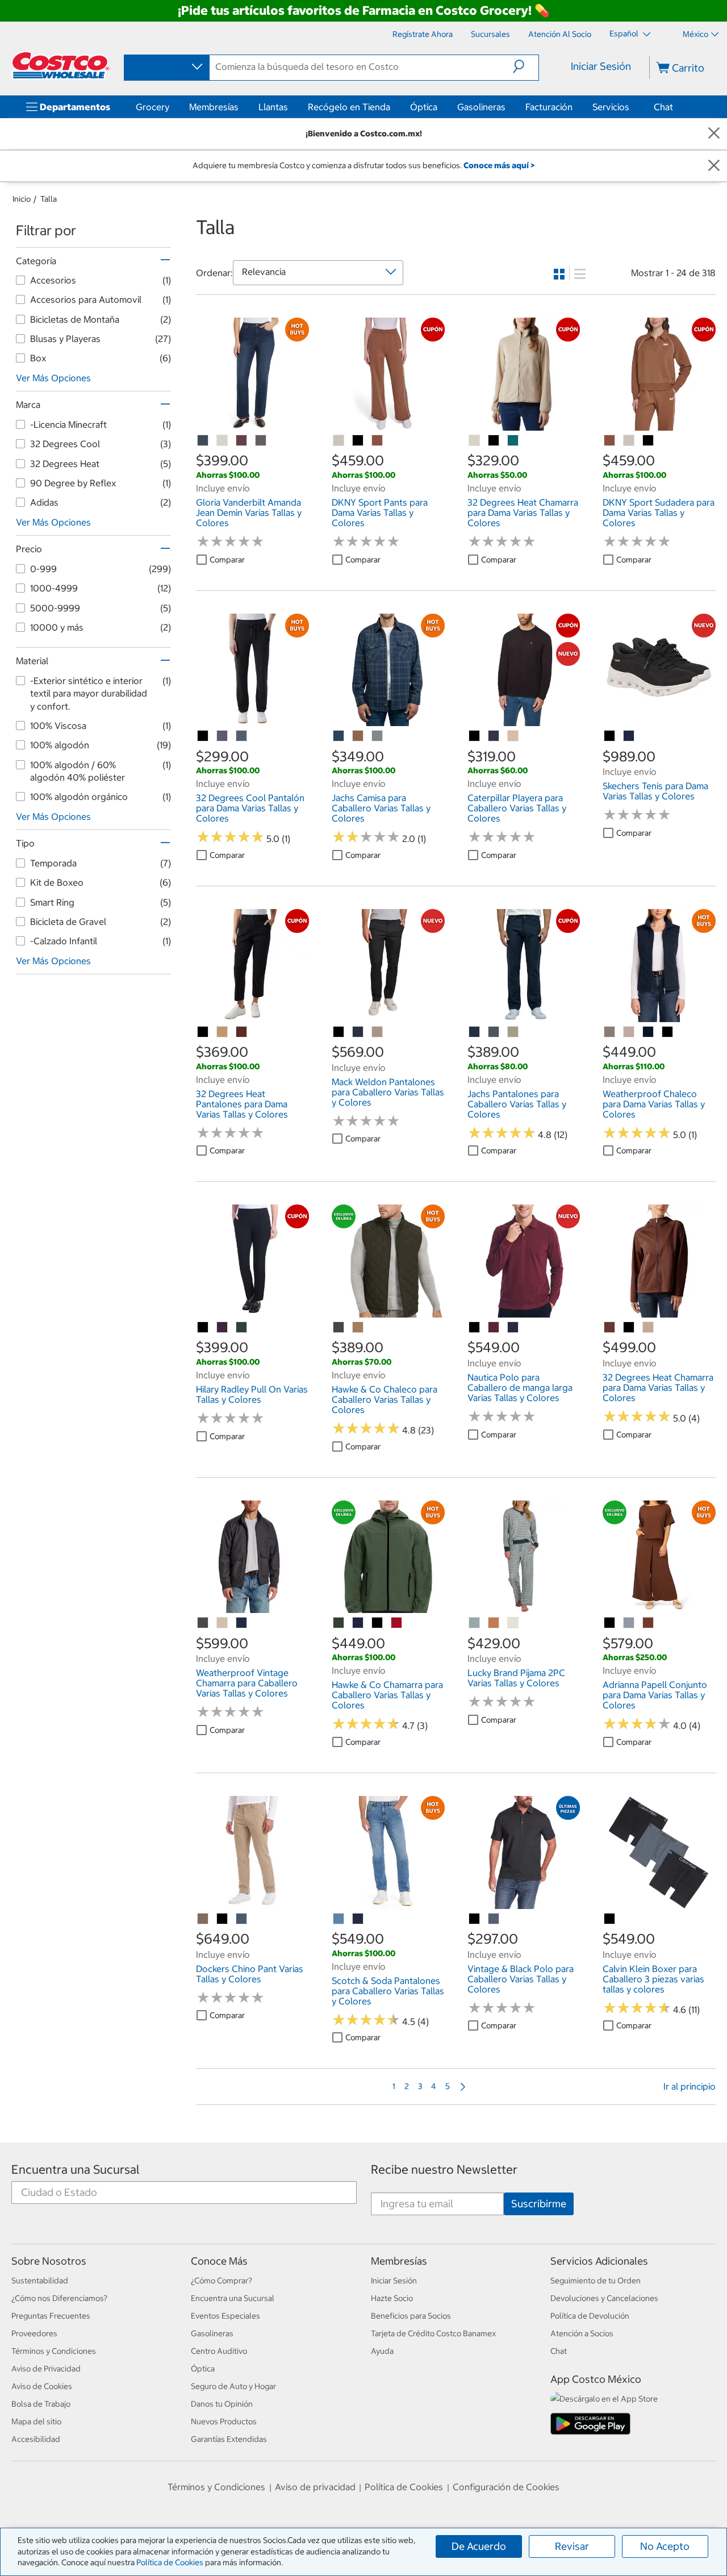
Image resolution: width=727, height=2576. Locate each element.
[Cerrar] (714, 134)
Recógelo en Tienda (349, 107)
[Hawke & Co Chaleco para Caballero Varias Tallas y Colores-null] (339, 1328)
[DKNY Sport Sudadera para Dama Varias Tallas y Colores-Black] (649, 441)
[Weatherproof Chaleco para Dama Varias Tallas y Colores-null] (610, 1032)
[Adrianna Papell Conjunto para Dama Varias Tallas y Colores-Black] (610, 1623)
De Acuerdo (479, 2546)
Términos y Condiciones (54, 2351)
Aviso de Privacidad (46, 2369)
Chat (663, 107)
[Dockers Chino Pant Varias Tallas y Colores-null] (203, 1919)
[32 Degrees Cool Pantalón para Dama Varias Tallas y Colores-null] (223, 736)
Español (625, 34)
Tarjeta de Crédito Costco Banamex (433, 2333)
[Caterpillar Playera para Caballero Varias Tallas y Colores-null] (494, 736)
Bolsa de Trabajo (41, 2404)
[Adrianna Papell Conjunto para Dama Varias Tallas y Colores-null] (629, 1623)
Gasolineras (481, 107)
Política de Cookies (170, 2562)
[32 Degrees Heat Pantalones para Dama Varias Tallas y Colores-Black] (203, 1032)
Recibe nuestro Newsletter (444, 2169)
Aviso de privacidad (315, 2487)
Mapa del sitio (36, 2421)
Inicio (22, 199)
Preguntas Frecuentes (51, 2316)
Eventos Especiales (225, 2316)
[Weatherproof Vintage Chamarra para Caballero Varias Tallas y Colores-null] (203, 1623)
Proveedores (34, 2333)
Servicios (611, 107)
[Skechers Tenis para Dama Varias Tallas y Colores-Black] (610, 736)
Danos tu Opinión (222, 2404)
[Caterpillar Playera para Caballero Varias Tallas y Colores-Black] (475, 736)
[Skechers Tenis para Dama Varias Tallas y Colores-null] (629, 736)
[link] (252, 424)
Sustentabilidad (40, 2281)
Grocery (152, 107)
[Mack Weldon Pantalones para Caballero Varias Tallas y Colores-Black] (339, 1032)
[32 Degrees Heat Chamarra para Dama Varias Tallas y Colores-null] (475, 441)
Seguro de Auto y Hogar (233, 2386)
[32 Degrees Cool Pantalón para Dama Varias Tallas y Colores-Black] (203, 736)
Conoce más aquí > (499, 165)
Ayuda (382, 2351)
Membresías (214, 107)
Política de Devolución (590, 2316)
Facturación (549, 107)
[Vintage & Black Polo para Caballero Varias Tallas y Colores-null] (494, 1919)
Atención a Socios (582, 2333)
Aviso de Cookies (42, 2386)
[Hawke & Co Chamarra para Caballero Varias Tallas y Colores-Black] (378, 1623)
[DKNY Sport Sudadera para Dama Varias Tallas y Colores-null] (610, 441)
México (695, 34)
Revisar (572, 2546)
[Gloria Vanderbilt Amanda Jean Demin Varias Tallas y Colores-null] (203, 441)
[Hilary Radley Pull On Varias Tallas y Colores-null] (223, 1328)
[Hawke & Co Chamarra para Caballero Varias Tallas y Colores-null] (339, 1623)
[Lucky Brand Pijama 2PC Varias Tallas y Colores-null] (475, 1623)
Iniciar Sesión (601, 66)
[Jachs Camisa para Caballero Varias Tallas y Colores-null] (339, 736)
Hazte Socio (392, 2298)
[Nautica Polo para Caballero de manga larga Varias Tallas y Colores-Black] (475, 1328)
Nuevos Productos (224, 2421)
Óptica (424, 107)
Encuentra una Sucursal (76, 2169)
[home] (61, 65)
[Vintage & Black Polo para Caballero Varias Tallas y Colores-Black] (475, 1919)
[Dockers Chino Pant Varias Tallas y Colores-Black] (223, 1919)
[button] (526, 66)
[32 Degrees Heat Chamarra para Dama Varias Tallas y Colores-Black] (494, 441)
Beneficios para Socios (411, 2316)
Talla (49, 199)
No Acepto (665, 2546)
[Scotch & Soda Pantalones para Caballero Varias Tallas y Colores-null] (339, 1919)
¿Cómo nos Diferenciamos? (59, 2298)
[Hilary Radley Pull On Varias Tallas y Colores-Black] (203, 1328)
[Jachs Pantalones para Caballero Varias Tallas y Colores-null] (475, 1032)
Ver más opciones (53, 378)
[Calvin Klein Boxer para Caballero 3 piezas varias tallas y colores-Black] (610, 1919)
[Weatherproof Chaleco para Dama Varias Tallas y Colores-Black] (668, 1032)
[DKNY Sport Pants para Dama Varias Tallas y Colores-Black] (358, 441)
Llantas (273, 107)
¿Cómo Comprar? (222, 2281)
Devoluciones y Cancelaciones (604, 2298)
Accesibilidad (36, 2439)
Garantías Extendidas (229, 2439)
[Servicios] (632, 107)
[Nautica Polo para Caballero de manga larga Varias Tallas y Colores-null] (494, 1328)
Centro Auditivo (219, 2351)
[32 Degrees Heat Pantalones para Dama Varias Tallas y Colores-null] (223, 1032)
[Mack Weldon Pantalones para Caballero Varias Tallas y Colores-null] (358, 1032)
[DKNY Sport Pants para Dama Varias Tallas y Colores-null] (339, 441)
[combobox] (166, 67)
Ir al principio (690, 2086)
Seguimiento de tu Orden (596, 2281)
